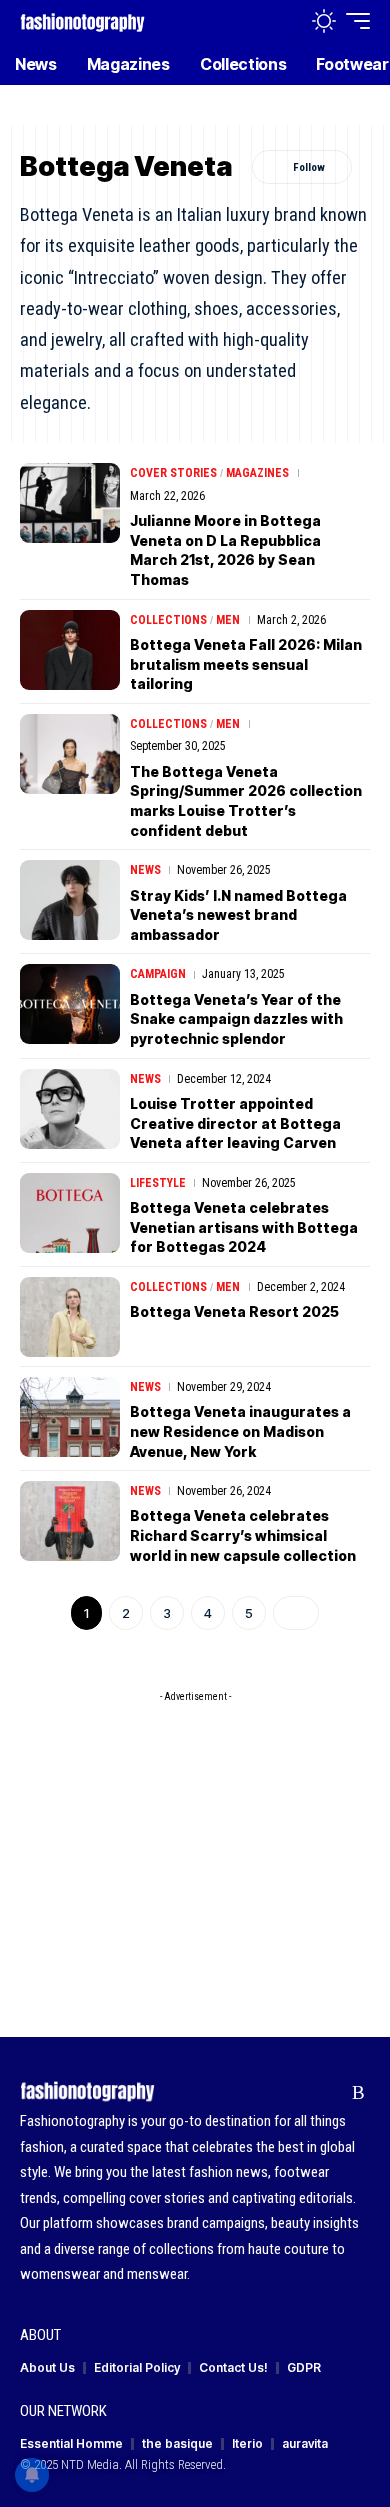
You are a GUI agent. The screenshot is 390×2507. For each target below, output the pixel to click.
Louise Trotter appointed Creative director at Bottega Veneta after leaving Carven (235, 1123)
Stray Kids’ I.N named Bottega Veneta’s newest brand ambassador (238, 915)
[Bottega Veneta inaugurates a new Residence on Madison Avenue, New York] (70, 1417)
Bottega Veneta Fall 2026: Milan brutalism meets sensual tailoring (246, 664)
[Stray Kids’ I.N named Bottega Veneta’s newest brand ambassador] (70, 900)
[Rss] (358, 2093)
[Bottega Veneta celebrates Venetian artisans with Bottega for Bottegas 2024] (70, 1213)
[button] (281, 21)
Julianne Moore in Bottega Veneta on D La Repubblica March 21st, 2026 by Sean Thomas (225, 550)
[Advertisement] (195, 1837)
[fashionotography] (82, 20)
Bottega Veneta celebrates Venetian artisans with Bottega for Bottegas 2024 (244, 1227)
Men (228, 620)
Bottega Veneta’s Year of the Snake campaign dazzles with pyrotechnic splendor (236, 1019)
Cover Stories (173, 473)
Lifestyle (158, 1183)
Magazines (257, 473)
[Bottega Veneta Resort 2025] (70, 1317)
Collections (168, 620)
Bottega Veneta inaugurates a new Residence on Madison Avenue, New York (240, 1431)
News (145, 870)
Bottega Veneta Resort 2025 (234, 1311)
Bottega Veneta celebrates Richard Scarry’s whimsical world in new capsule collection (243, 1535)
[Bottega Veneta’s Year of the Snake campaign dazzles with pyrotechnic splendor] (70, 1004)
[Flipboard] (327, 2093)
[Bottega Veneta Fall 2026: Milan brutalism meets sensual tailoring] (70, 650)
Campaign (158, 974)
